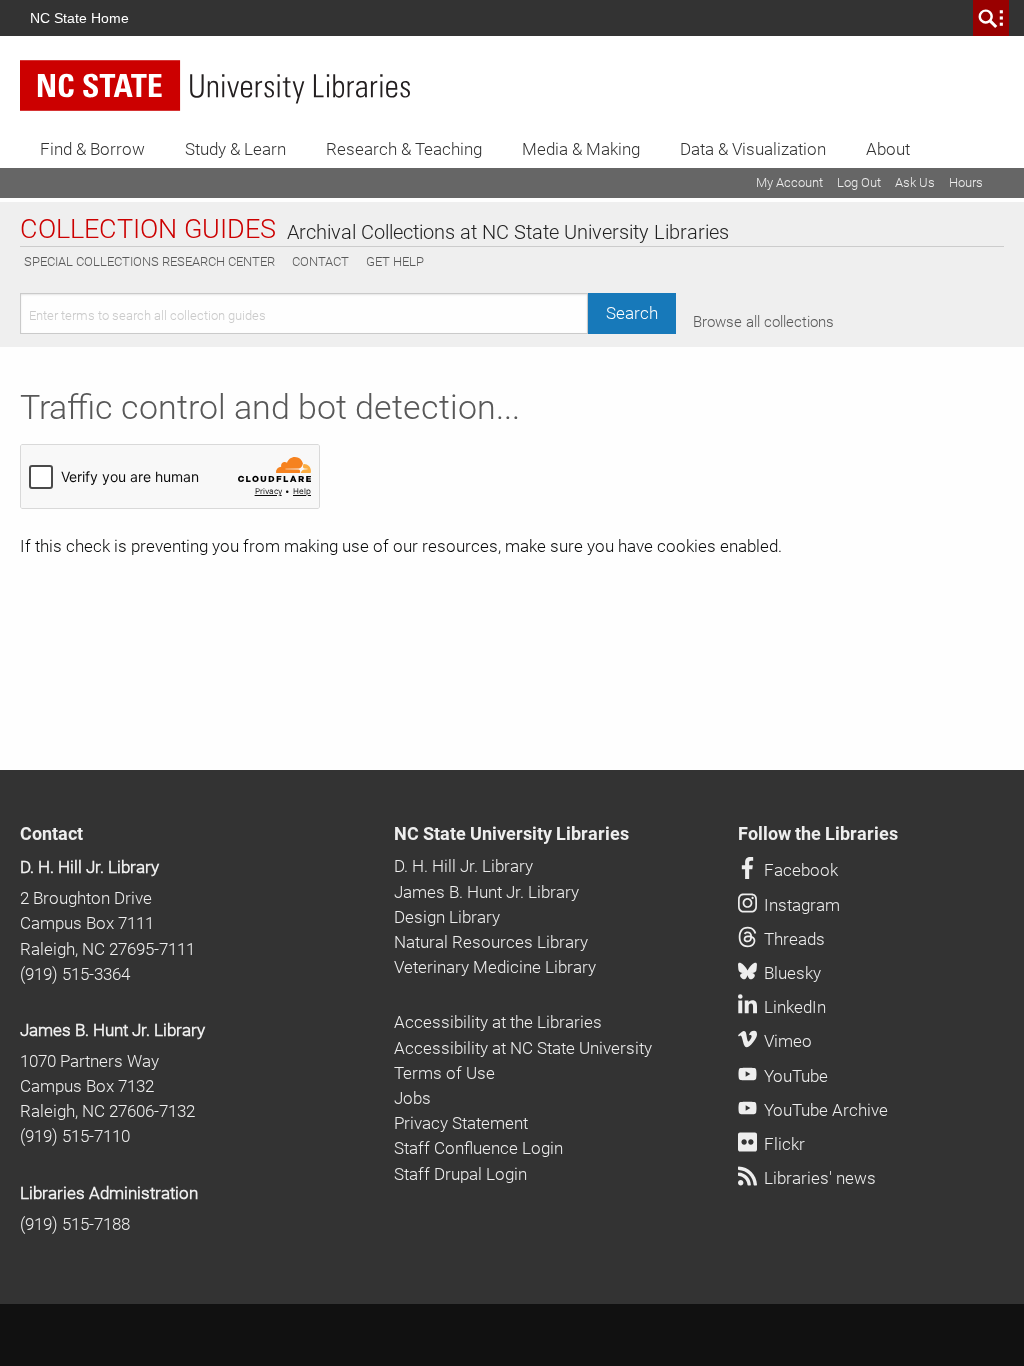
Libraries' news (818, 1178)
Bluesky (790, 973)
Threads (792, 939)
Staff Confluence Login (478, 1148)
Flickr (782, 1144)
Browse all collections (763, 322)
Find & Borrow (92, 149)
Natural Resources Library (491, 942)
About (888, 149)
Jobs (412, 1098)
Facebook (799, 870)
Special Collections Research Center (149, 261)
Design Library (447, 917)
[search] (991, 18)
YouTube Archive (824, 1110)
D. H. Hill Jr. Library (89, 867)
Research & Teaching (404, 149)
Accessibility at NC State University (523, 1048)
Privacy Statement (461, 1123)
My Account (789, 182)
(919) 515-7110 (75, 1136)
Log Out (859, 182)
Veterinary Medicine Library (495, 967)
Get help (395, 261)
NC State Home (79, 18)
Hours (966, 182)
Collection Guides (148, 230)
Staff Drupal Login (460, 1174)
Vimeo (786, 1041)
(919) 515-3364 (75, 974)
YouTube (794, 1076)
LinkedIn (793, 1007)
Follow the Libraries (818, 834)
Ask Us (915, 182)
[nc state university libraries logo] (215, 85)
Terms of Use (444, 1073)
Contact (320, 261)
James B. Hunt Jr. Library (112, 1030)
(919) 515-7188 (75, 1224)
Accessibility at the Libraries (498, 1022)
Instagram (800, 905)
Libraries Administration (109, 1193)
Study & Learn (235, 149)
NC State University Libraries (511, 834)
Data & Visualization (753, 149)
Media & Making (581, 149)
